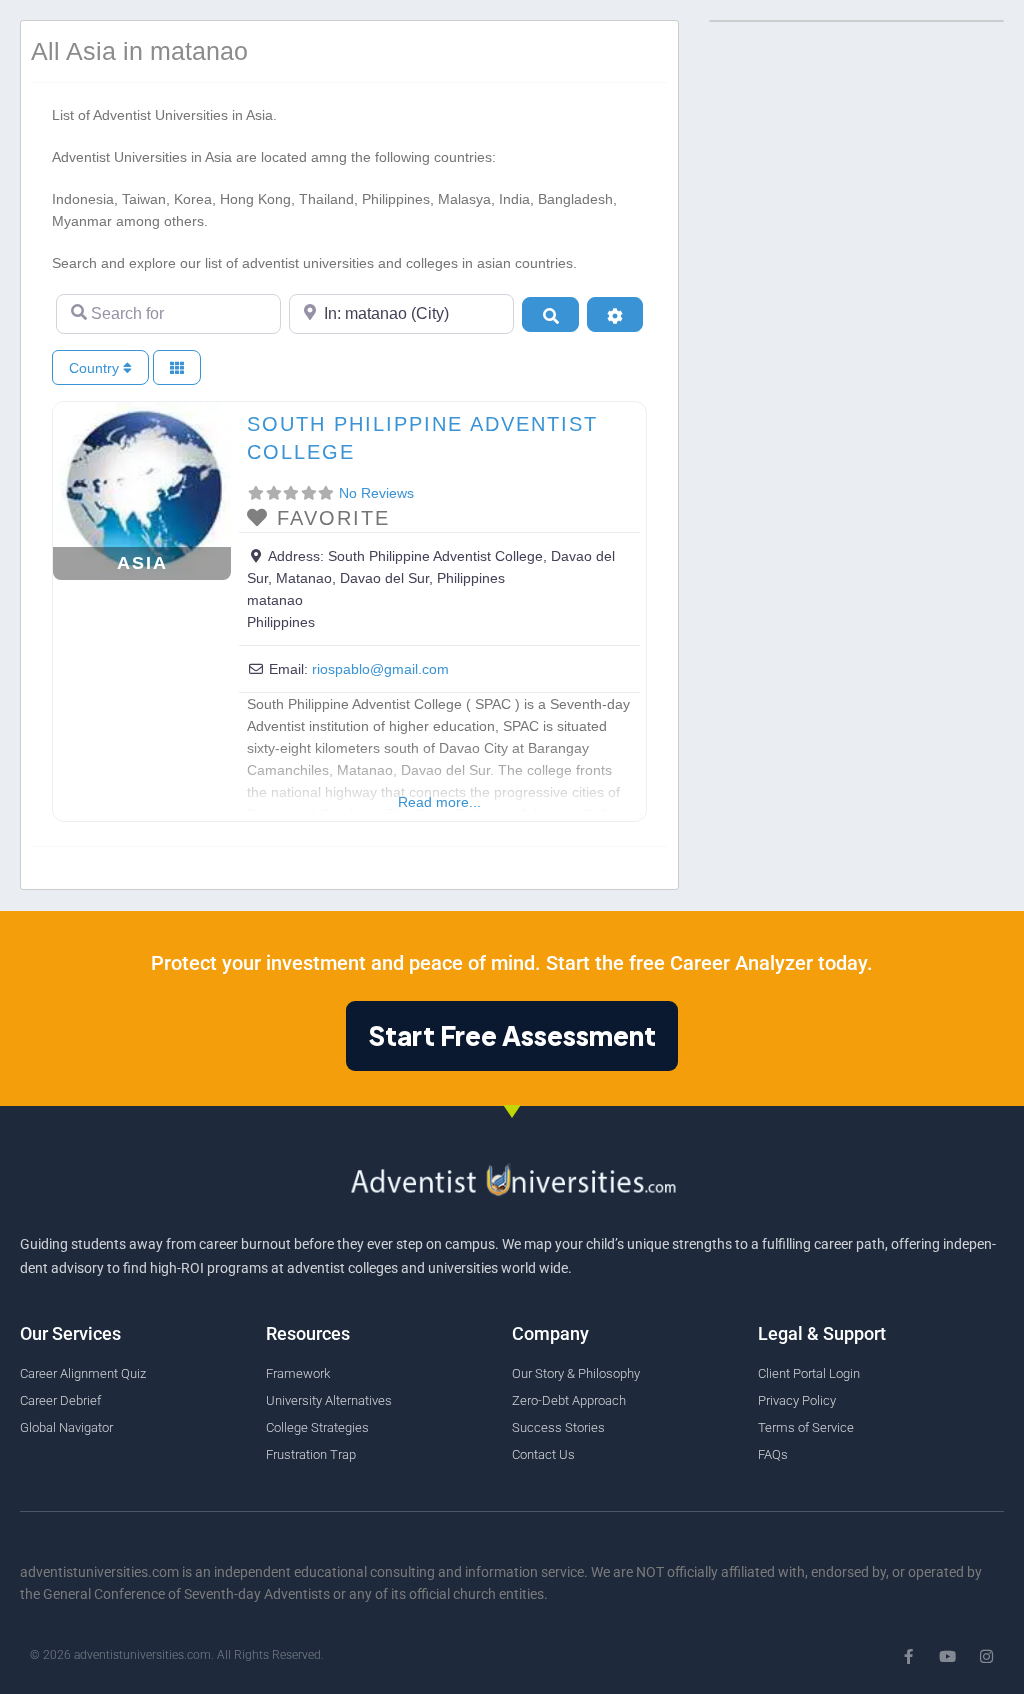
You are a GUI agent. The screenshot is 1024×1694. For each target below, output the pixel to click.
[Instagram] (986, 1656)
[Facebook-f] (908, 1656)
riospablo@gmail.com (380, 669)
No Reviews (376, 493)
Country (96, 368)
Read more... (439, 802)
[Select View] (177, 367)
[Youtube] (947, 1656)
